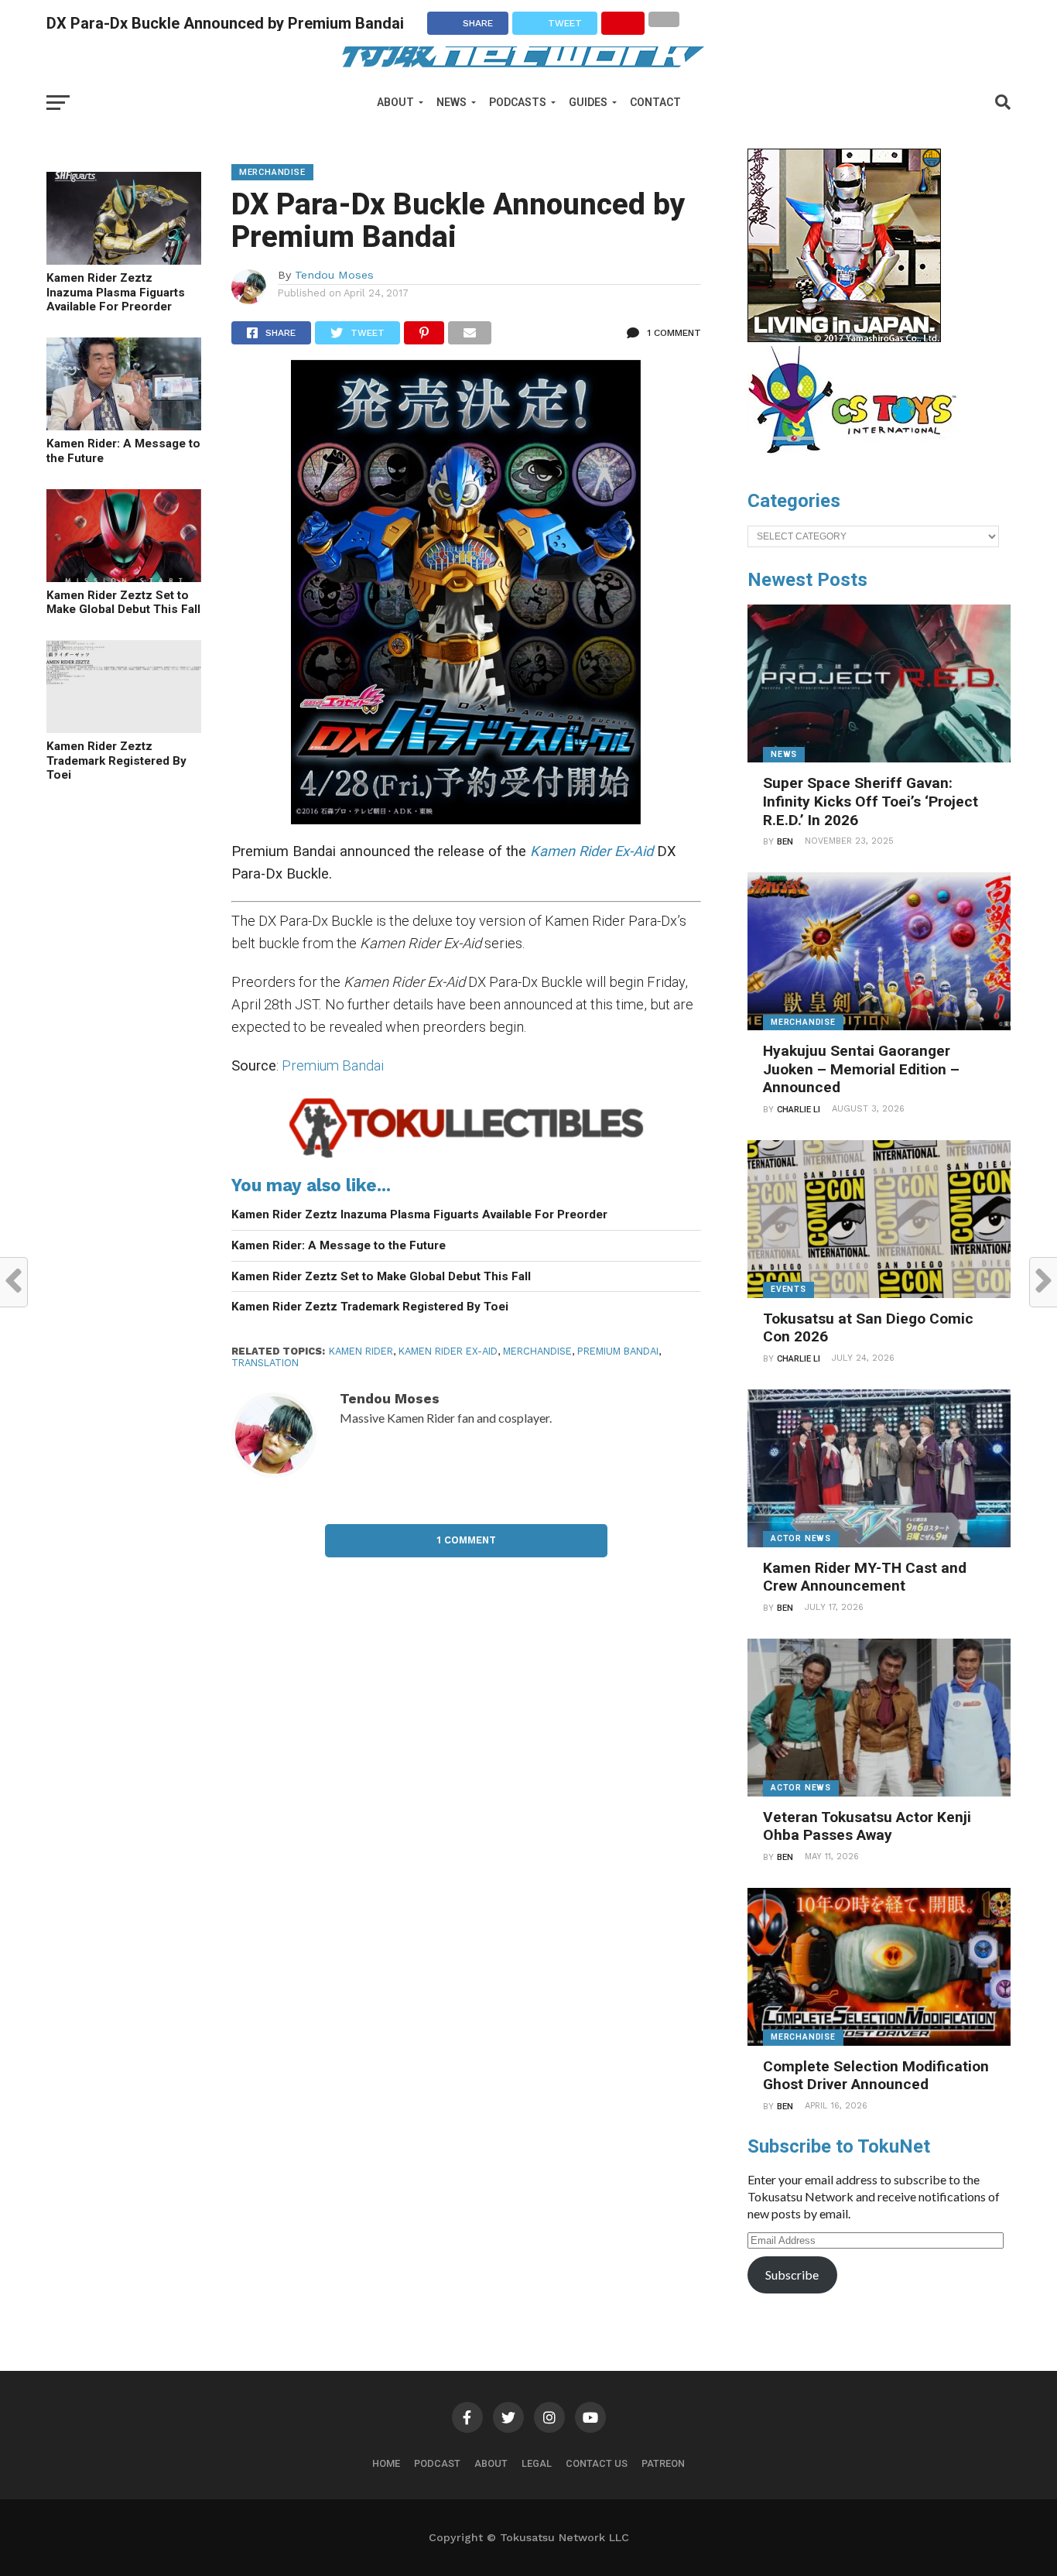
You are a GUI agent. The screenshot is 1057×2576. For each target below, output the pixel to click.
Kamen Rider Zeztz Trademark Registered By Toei (116, 760)
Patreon (663, 2463)
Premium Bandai (333, 1065)
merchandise (537, 1351)
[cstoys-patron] (858, 461)
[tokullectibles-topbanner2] (466, 1157)
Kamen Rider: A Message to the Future (123, 451)
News (452, 102)
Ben (785, 842)
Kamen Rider (361, 1351)
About (395, 102)
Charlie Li (799, 1110)
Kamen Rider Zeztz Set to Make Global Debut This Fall (123, 603)
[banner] (844, 338)
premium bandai (618, 1351)
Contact (655, 102)
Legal (537, 2463)
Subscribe (792, 2275)
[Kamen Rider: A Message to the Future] (124, 425)
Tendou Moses (334, 275)
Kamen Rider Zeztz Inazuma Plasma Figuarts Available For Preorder (116, 292)
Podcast (437, 2463)
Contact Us (597, 2463)
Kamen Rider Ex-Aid (448, 1351)
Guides (588, 102)
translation (265, 1363)
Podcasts (518, 102)
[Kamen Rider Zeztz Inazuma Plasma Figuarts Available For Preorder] (124, 260)
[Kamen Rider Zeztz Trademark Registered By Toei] (124, 728)
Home (386, 2463)
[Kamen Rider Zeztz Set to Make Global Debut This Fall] (124, 577)
